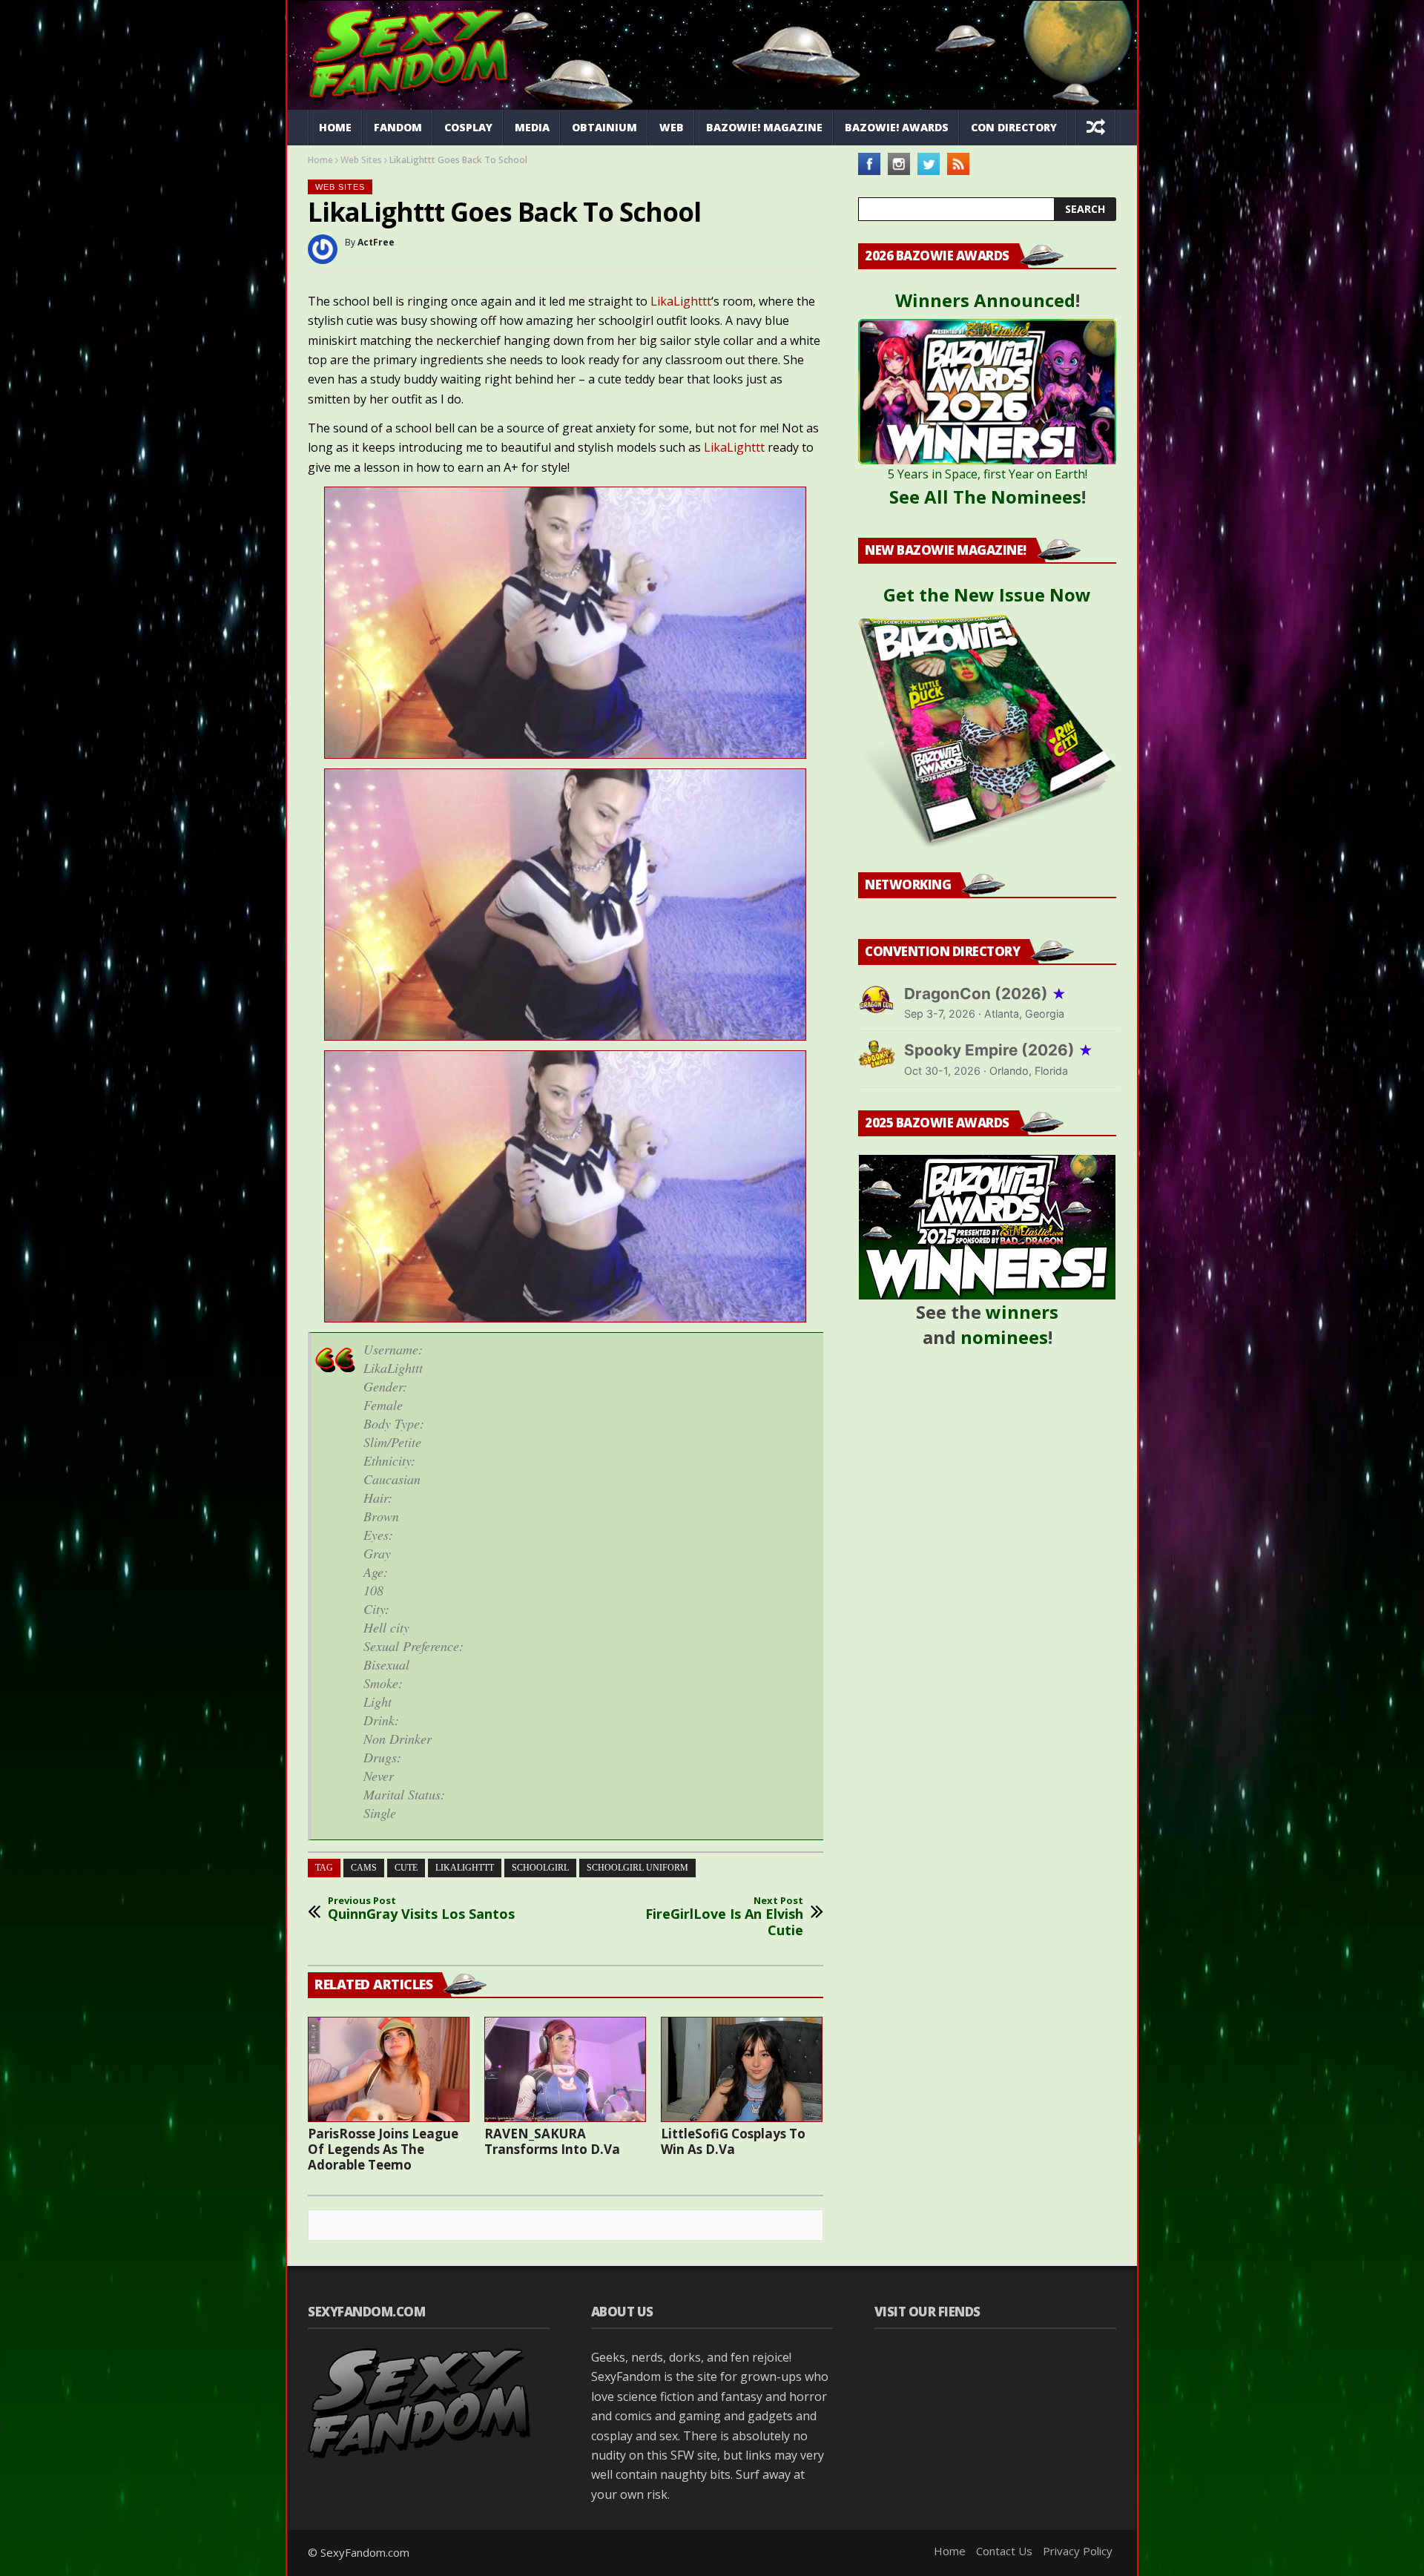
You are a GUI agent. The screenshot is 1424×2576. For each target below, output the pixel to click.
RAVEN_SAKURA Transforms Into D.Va (552, 2141)
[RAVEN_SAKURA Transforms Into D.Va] (565, 2069)
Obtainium (604, 127)
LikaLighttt (681, 301)
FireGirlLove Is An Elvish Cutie (724, 1917)
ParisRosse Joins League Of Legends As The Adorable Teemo (383, 2149)
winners (1022, 1312)
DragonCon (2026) (985, 994)
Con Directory (1014, 127)
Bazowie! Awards (897, 127)
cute (406, 1868)
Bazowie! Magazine (764, 127)
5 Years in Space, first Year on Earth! (988, 474)
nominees (1004, 1337)
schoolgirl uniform (637, 1868)
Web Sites (361, 160)
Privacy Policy (1078, 2551)
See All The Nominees (985, 497)
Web (672, 127)
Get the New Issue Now (987, 594)
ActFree (376, 242)
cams (364, 1868)
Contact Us (1004, 2551)
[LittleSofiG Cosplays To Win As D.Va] (742, 2069)
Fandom (398, 127)
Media (532, 127)
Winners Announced (985, 300)
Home (335, 127)
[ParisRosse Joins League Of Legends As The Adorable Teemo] (389, 2069)
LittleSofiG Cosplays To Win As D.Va (733, 2141)
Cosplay (468, 127)
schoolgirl (540, 1868)
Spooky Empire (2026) (999, 1050)
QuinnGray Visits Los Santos (421, 1909)
